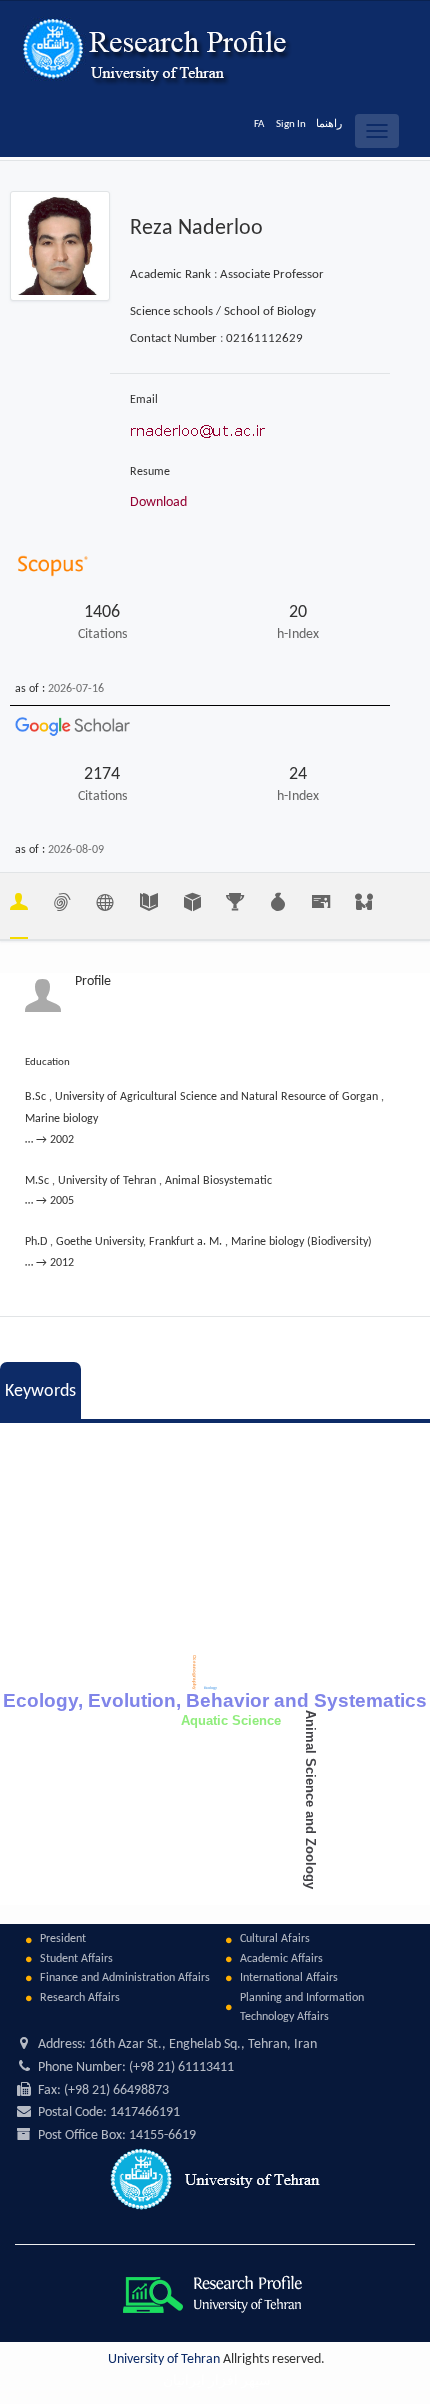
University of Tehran (164, 2359)
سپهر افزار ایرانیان (217, 2381)
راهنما (329, 124)
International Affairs (289, 1978)
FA (259, 124)
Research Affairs (80, 1998)
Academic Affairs (281, 1959)
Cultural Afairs (275, 1939)
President (63, 1939)
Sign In (291, 124)
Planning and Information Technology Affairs (302, 2007)
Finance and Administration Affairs (125, 1978)
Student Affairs (76, 1959)
